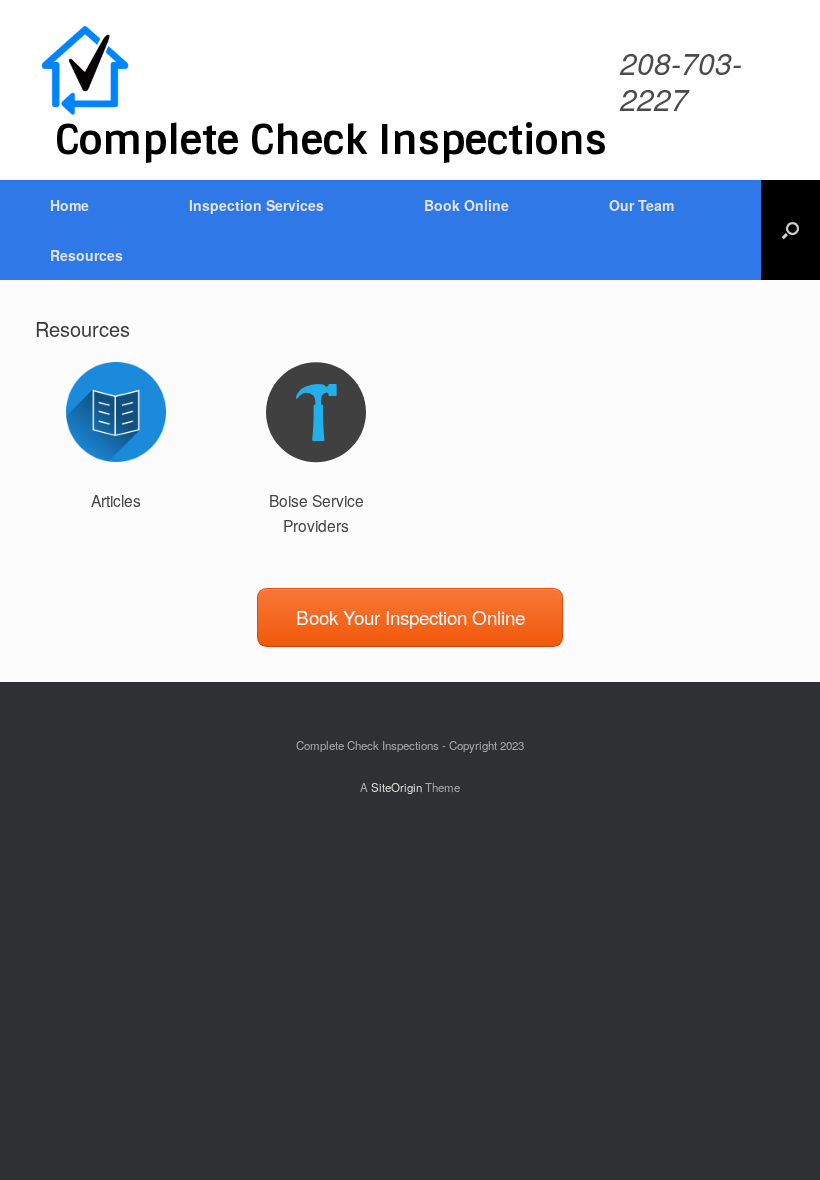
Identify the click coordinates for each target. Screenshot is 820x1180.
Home (69, 205)
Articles (116, 500)
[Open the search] (790, 230)
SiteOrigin (396, 787)
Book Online (466, 205)
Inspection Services (256, 205)
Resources (86, 255)
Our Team (641, 205)
